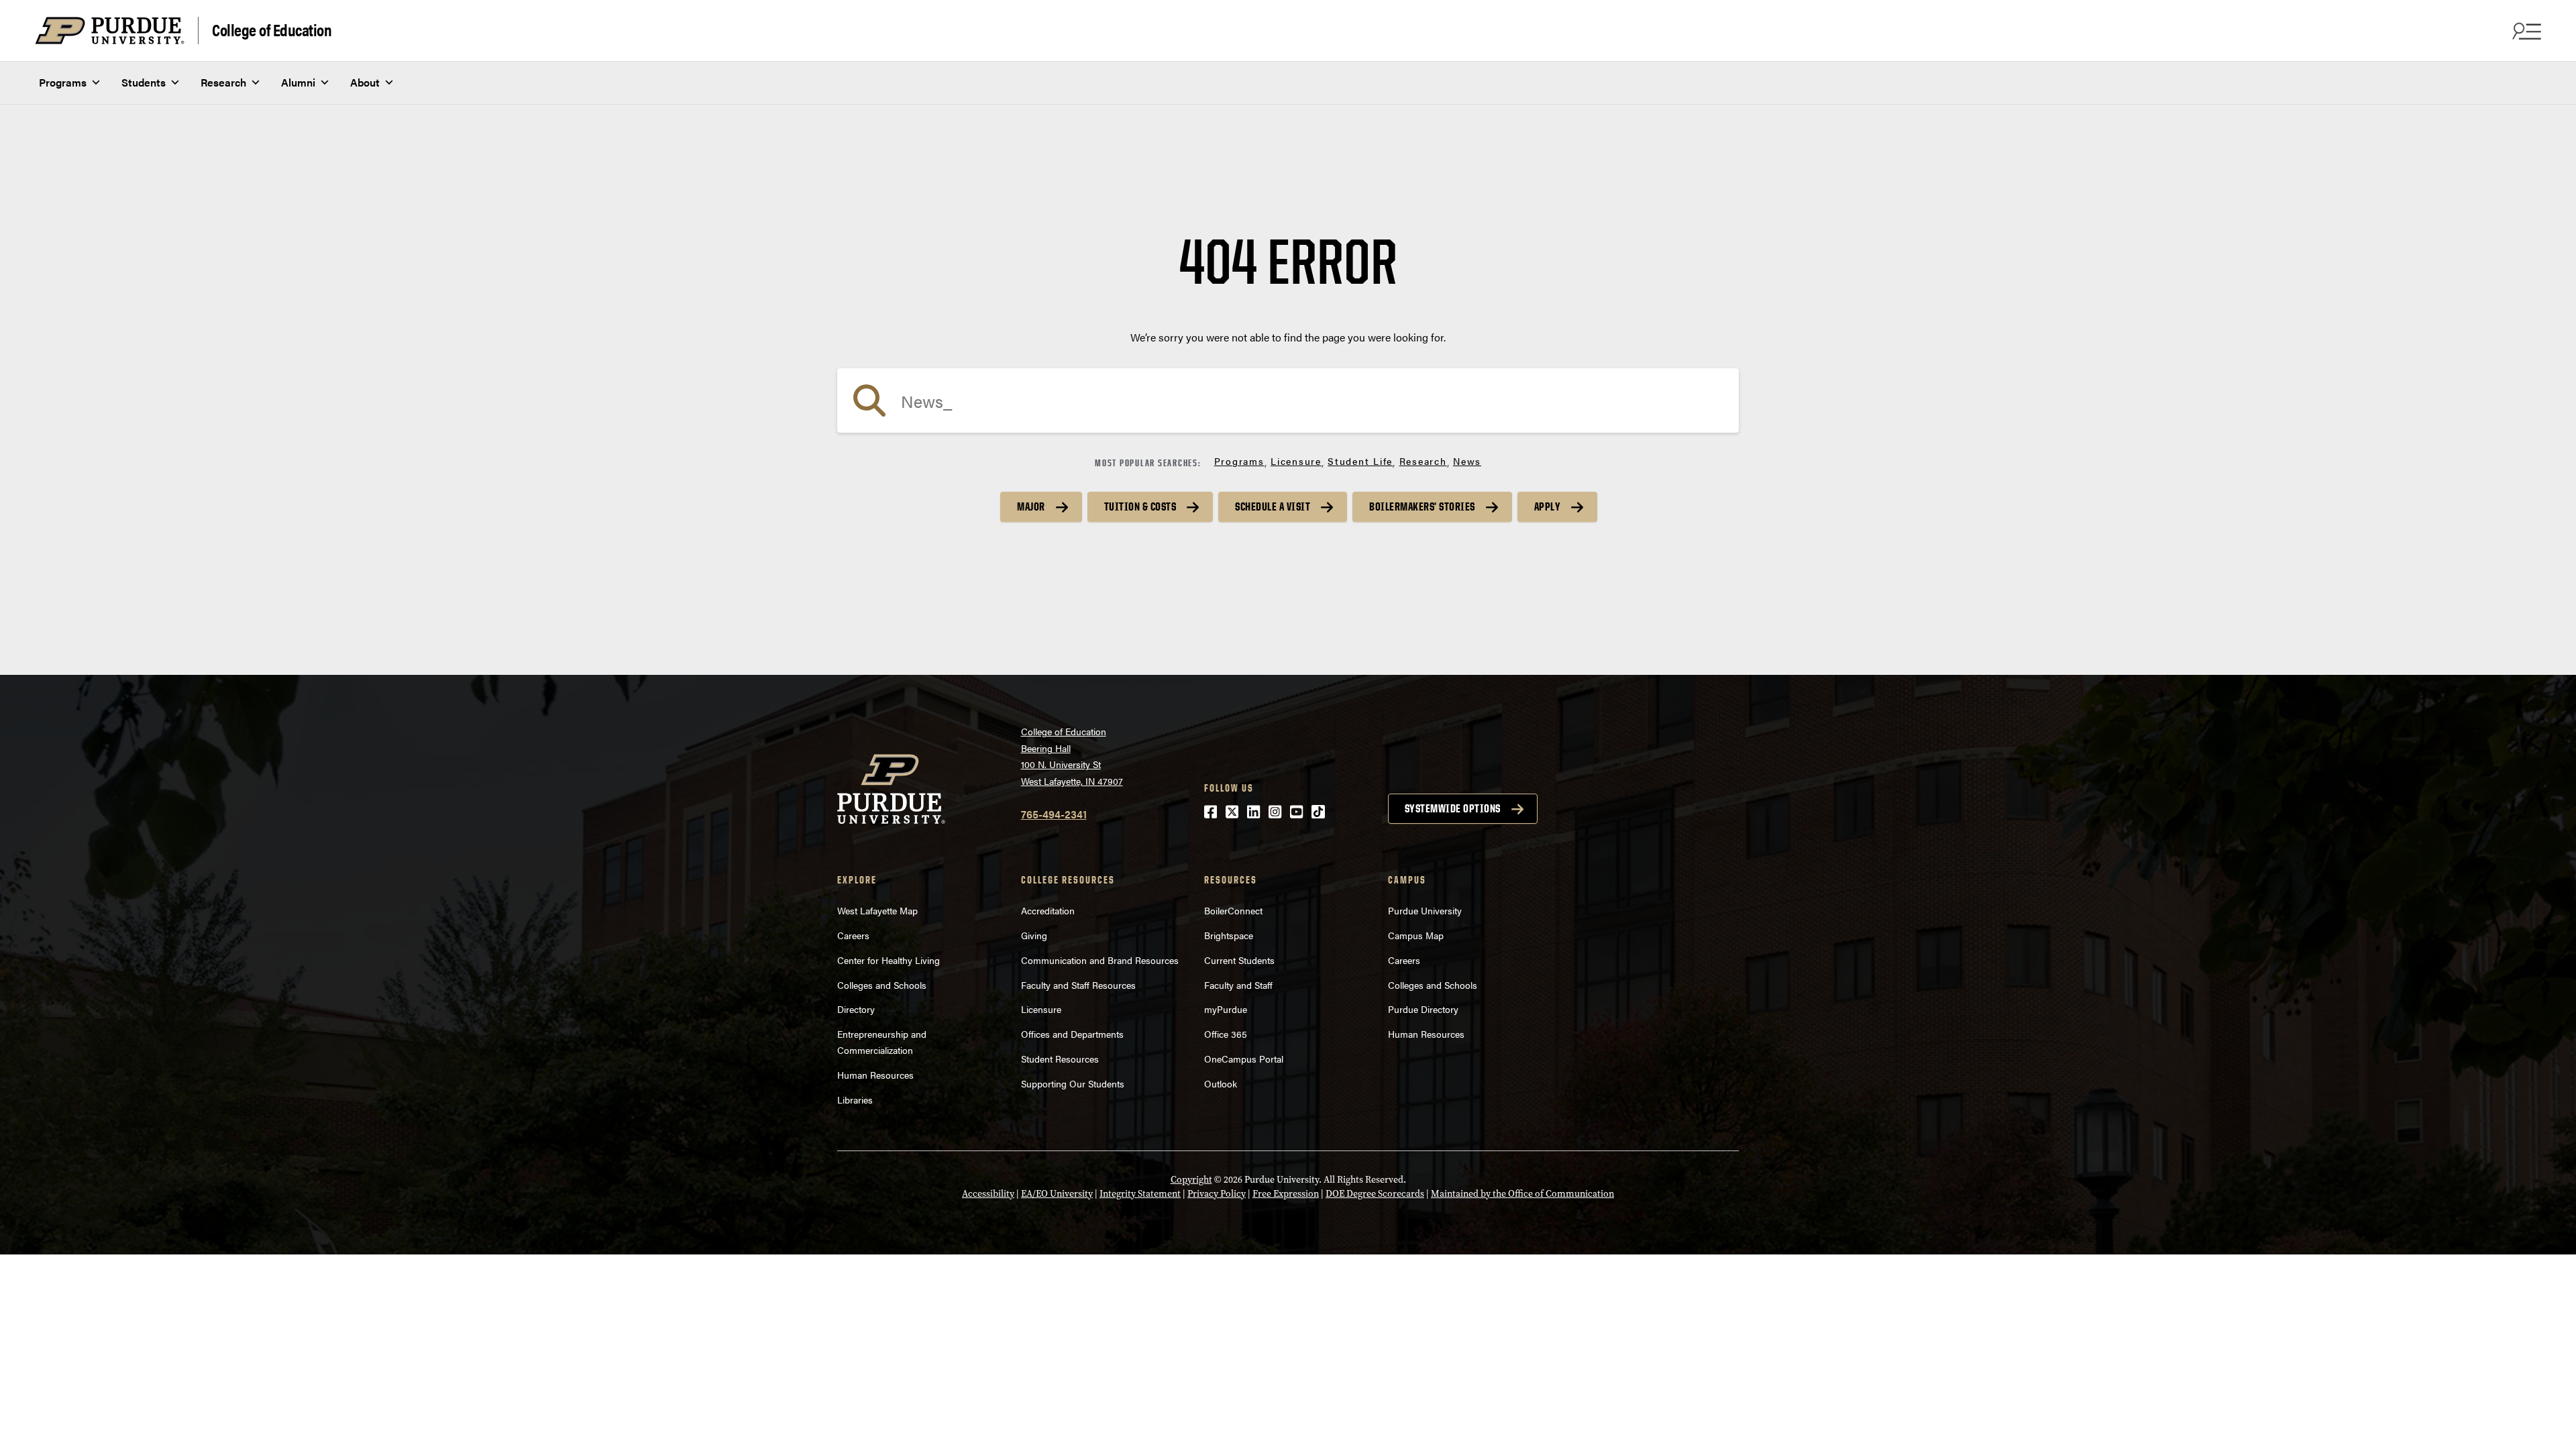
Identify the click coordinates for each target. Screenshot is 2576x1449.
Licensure (1296, 461)
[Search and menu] (2525, 31)
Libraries (855, 1099)
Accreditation (1048, 910)
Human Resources (875, 1075)
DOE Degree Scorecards (1375, 1194)
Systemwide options (1453, 808)
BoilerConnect (1233, 910)
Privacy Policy (1217, 1194)
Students (144, 82)
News (1467, 461)
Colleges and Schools (882, 985)
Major (1031, 506)
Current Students (1239, 960)
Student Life (1360, 461)
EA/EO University (1057, 1194)
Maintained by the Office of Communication (1522, 1194)
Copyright (1191, 1180)
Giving (1034, 935)
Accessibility (988, 1194)
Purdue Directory (1423, 1009)
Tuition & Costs (1140, 506)
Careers (853, 935)
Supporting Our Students (1073, 1083)
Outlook (1221, 1083)
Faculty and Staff (1238, 985)
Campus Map (1416, 935)
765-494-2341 (1054, 814)
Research (223, 82)
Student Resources (1060, 1059)
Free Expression (1286, 1194)
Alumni (298, 82)
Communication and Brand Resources (1100, 960)
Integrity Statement (1140, 1194)
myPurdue (1226, 1009)
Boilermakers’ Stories (1422, 506)
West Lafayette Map (877, 910)
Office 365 (1226, 1034)
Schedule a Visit (1273, 506)
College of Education (272, 29)
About (365, 82)
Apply (1548, 506)
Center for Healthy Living (889, 960)
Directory (856, 1009)
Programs (63, 82)
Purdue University (1425, 910)
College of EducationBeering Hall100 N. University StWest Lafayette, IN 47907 (1072, 756)
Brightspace (1229, 935)
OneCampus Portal (1244, 1059)
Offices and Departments (1072, 1034)
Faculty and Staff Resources (1078, 985)
